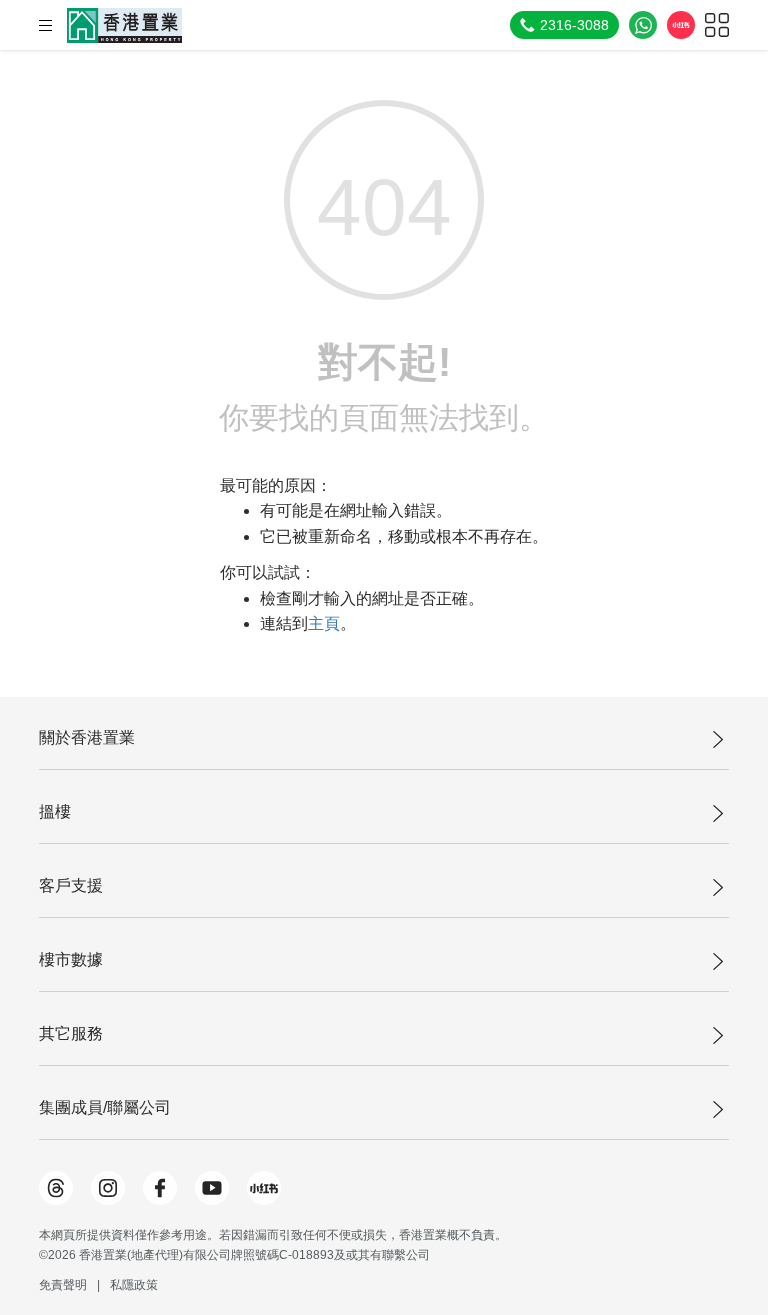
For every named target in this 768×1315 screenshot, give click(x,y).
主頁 (324, 623)
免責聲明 (63, 1285)
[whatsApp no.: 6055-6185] (643, 25)
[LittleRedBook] (264, 1188)
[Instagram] (108, 1188)
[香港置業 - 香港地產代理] (124, 25)
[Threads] (56, 1188)
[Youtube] (212, 1188)
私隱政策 (134, 1285)
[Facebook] (160, 1188)
